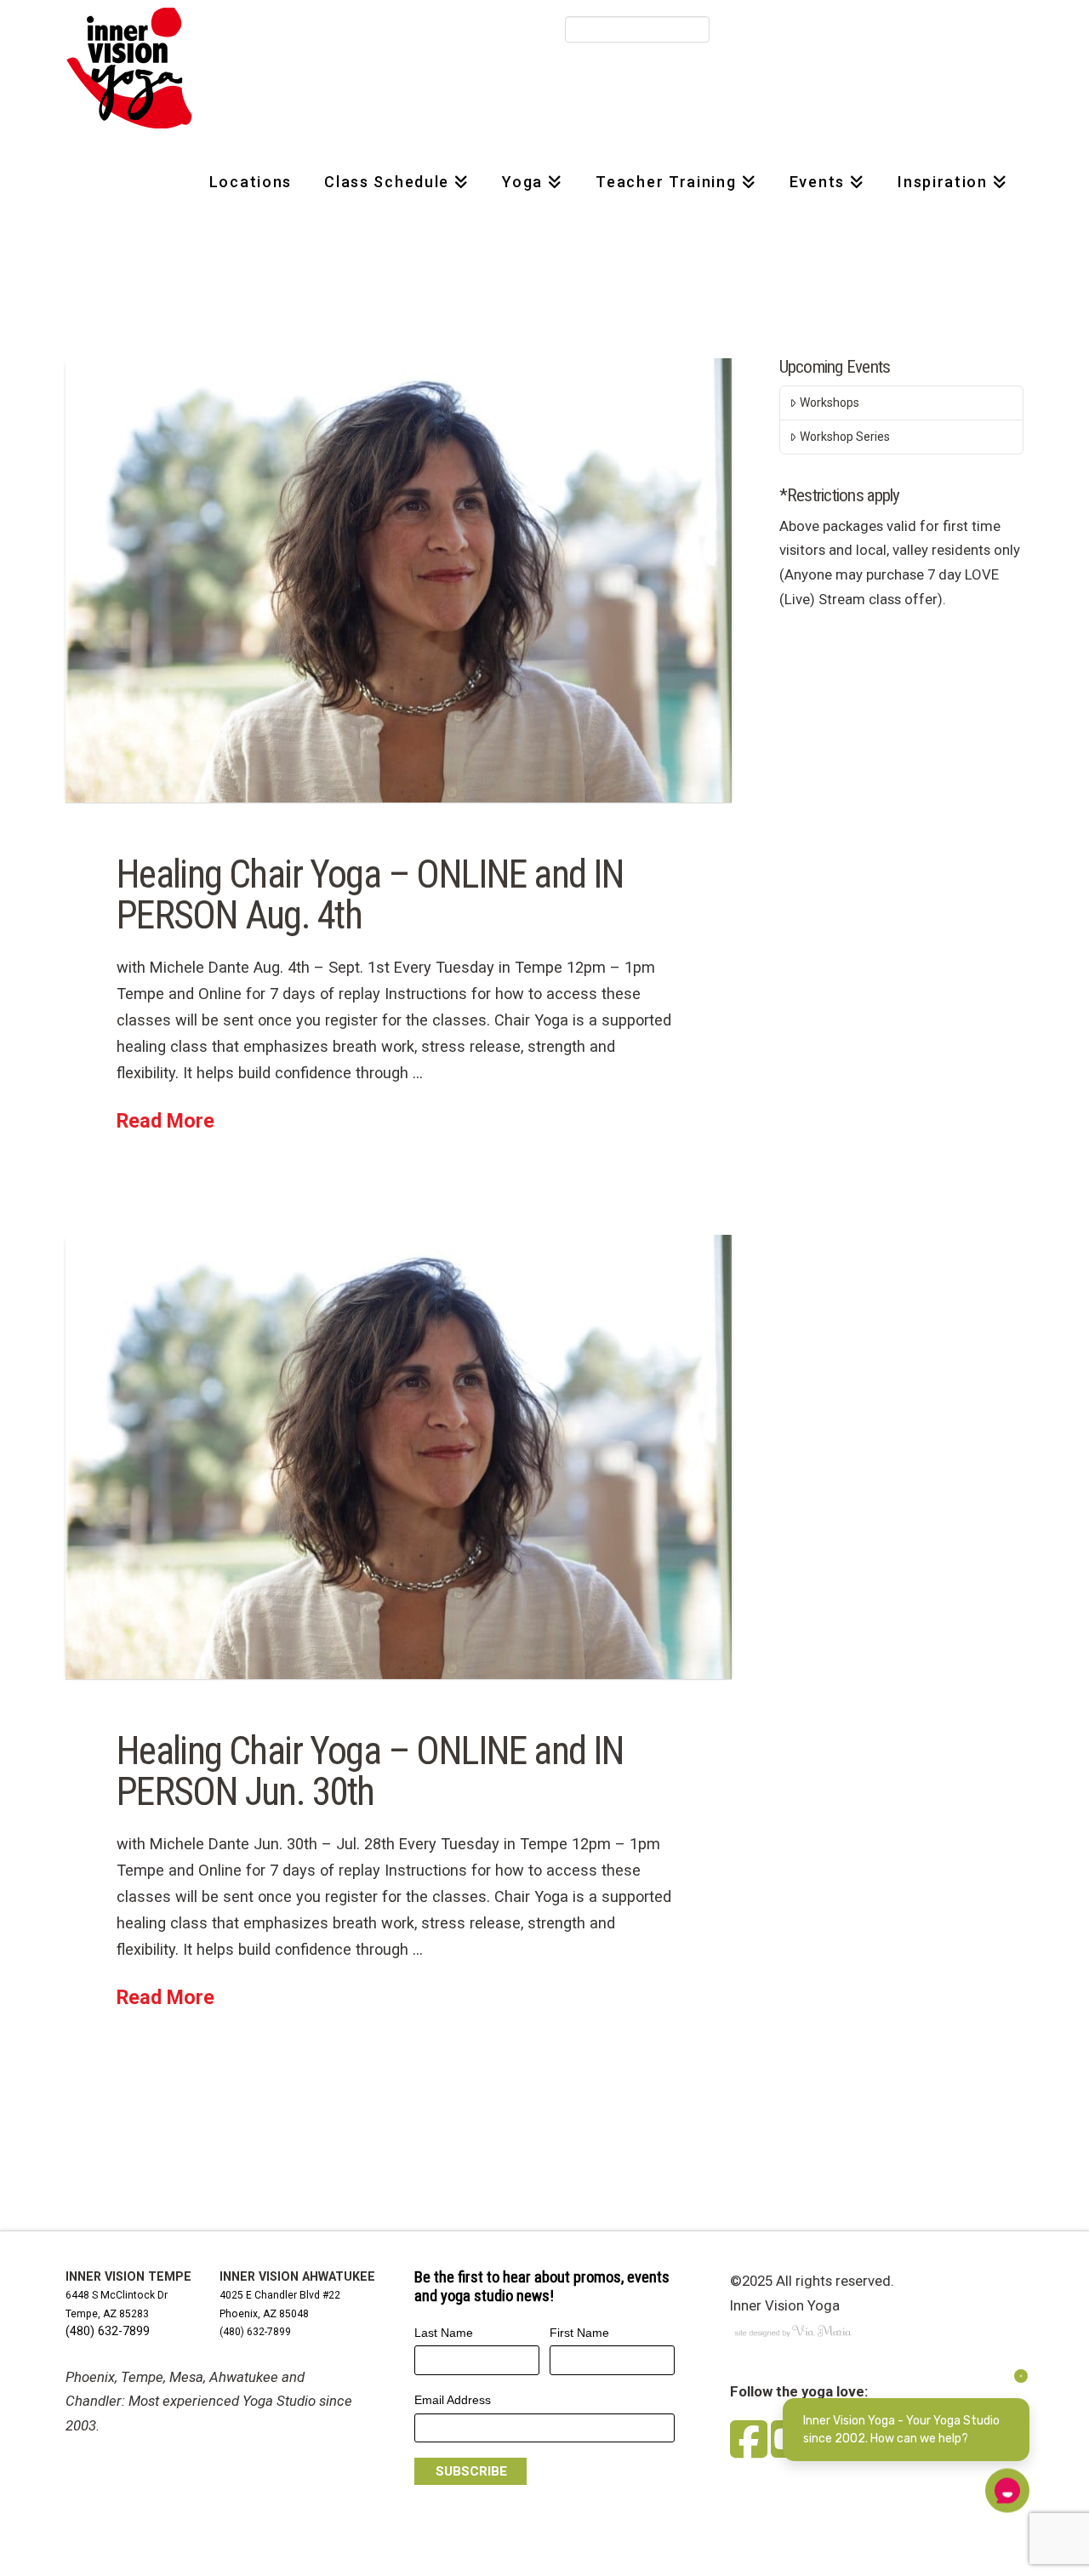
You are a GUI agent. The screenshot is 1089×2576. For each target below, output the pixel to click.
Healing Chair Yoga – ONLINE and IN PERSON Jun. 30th (371, 1771)
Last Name (444, 2333)
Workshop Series (845, 437)
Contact (905, 30)
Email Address (453, 2400)
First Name (579, 2333)
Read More (165, 1121)
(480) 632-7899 (108, 2331)
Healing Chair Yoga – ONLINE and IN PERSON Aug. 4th (371, 895)
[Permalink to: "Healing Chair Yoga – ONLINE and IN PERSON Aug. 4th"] (399, 580)
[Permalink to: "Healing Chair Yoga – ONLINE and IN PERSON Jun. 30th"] (399, 1457)
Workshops (830, 403)
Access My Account (810, 30)
